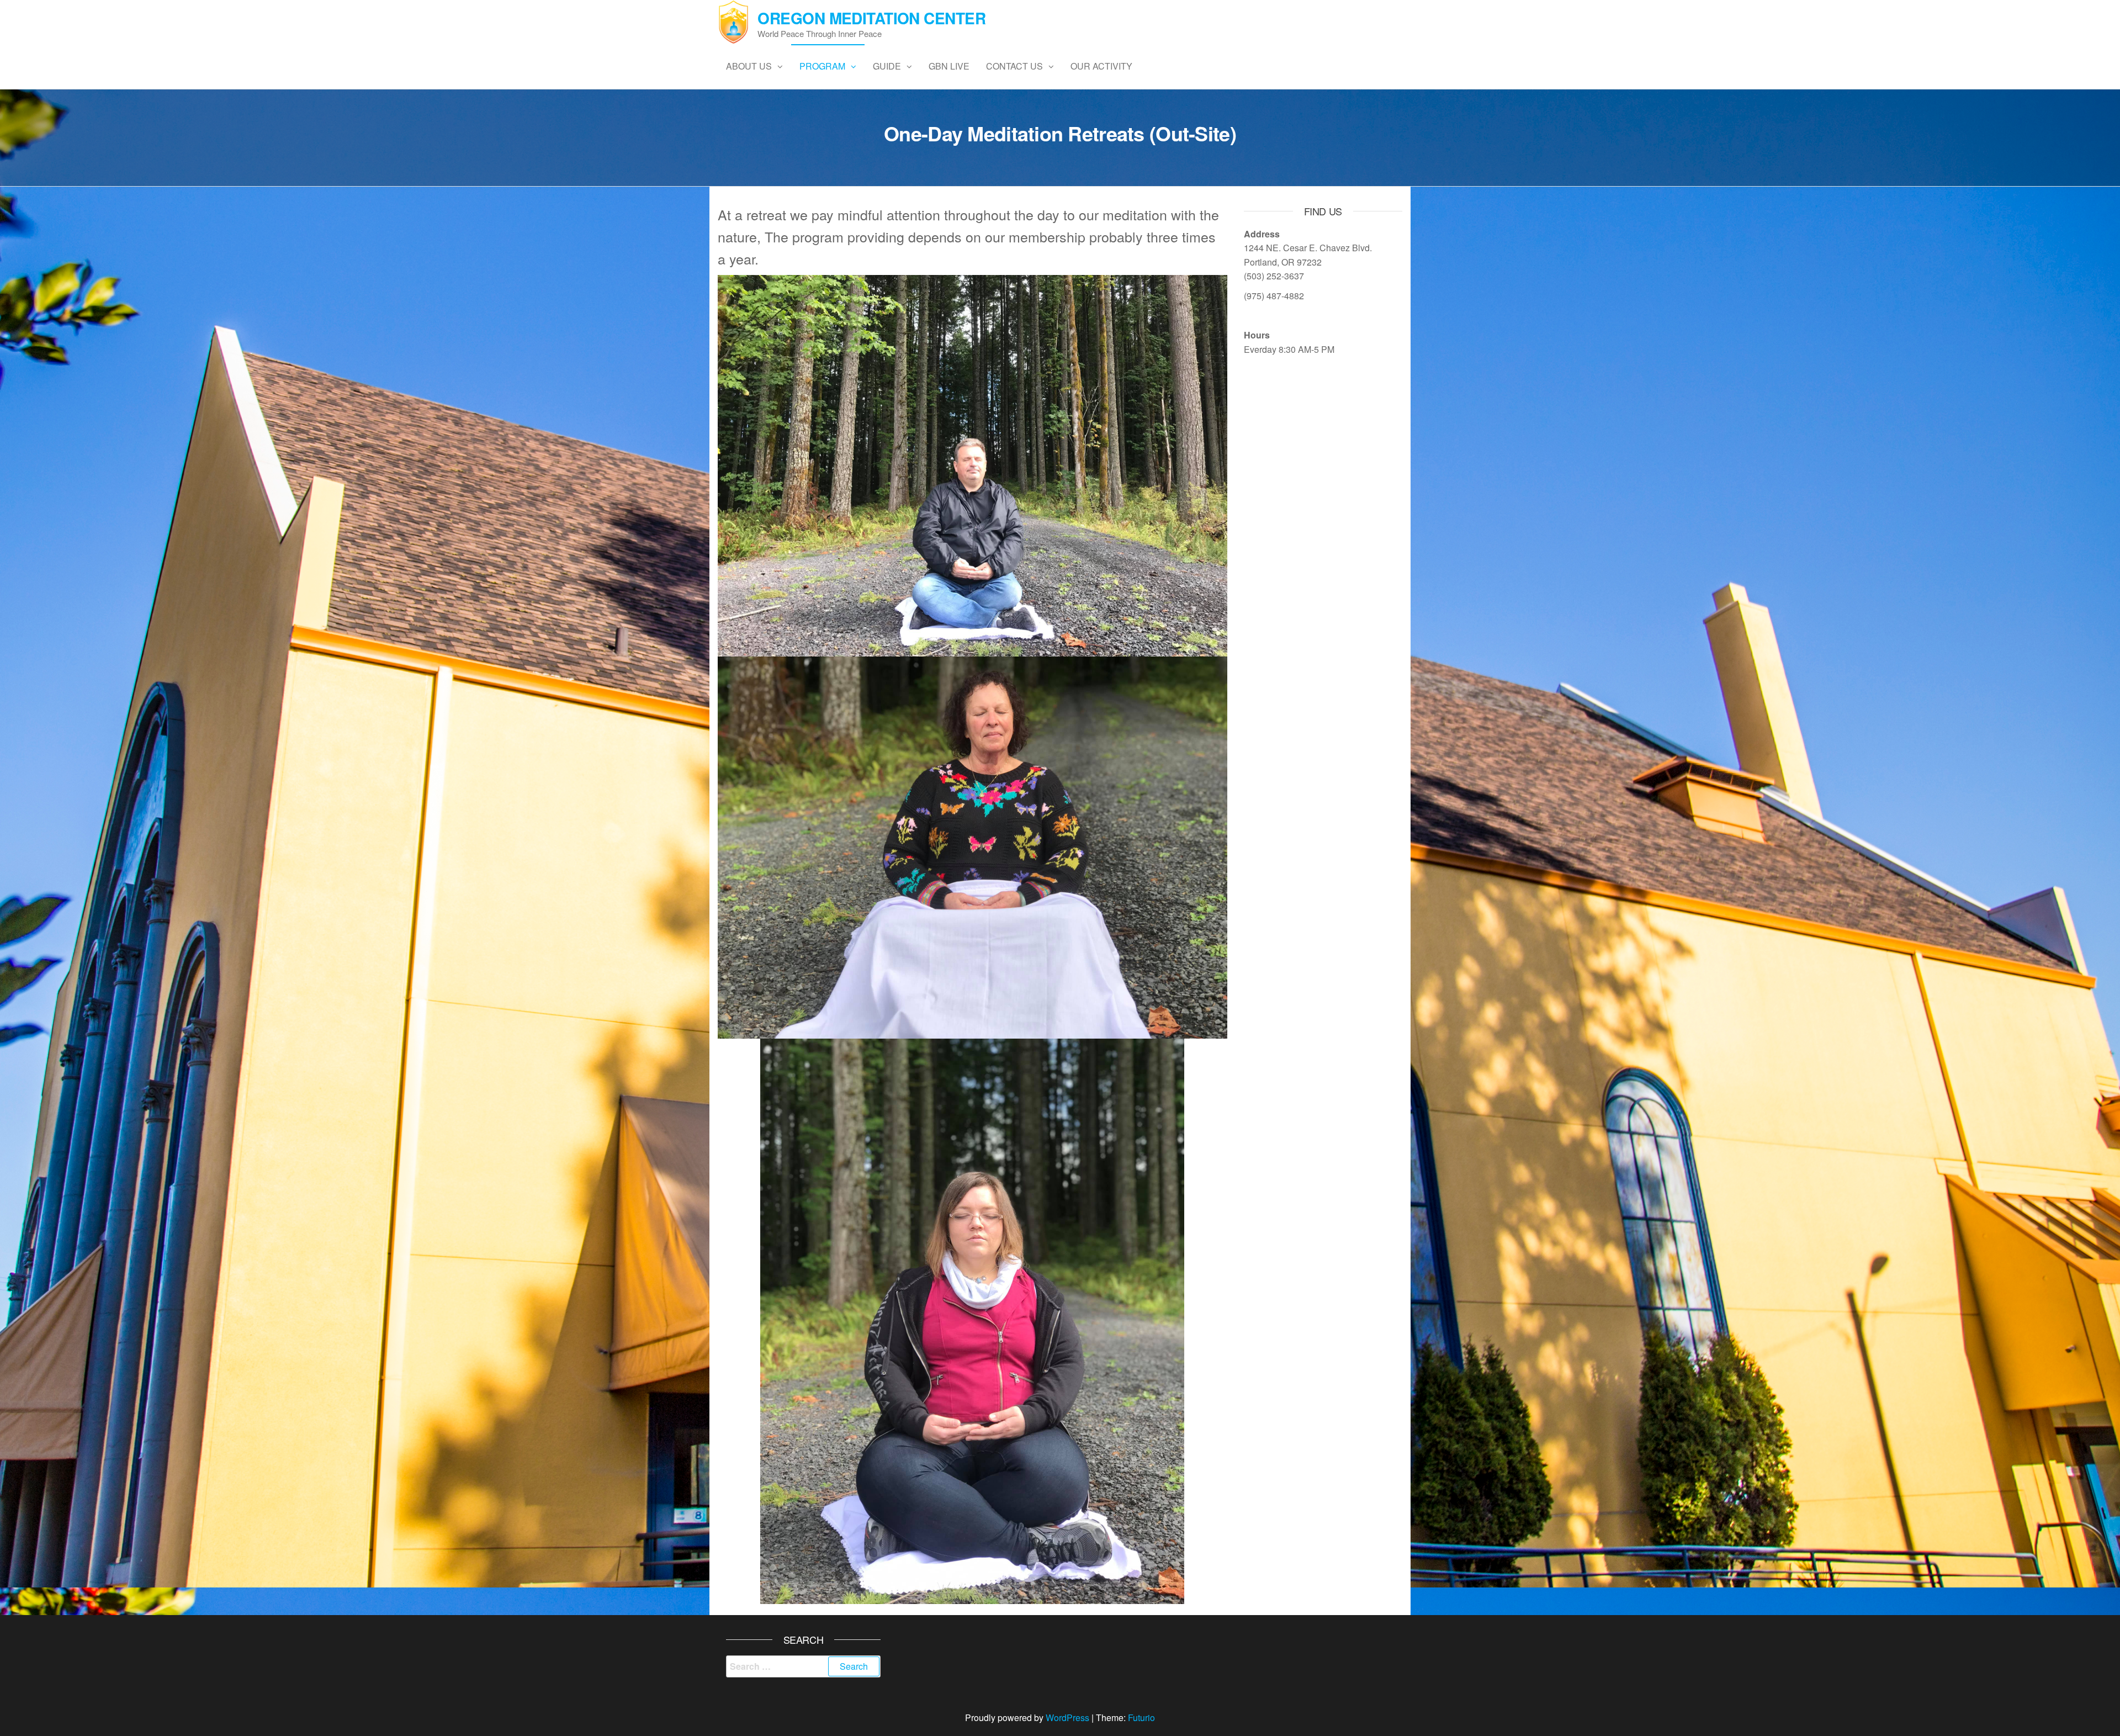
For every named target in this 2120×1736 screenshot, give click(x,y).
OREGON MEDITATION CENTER (871, 18)
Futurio (1141, 1718)
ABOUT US (749, 66)
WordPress (1067, 1718)
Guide (887, 66)
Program (822, 66)
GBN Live (949, 66)
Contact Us (1014, 66)
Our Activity (1101, 66)
